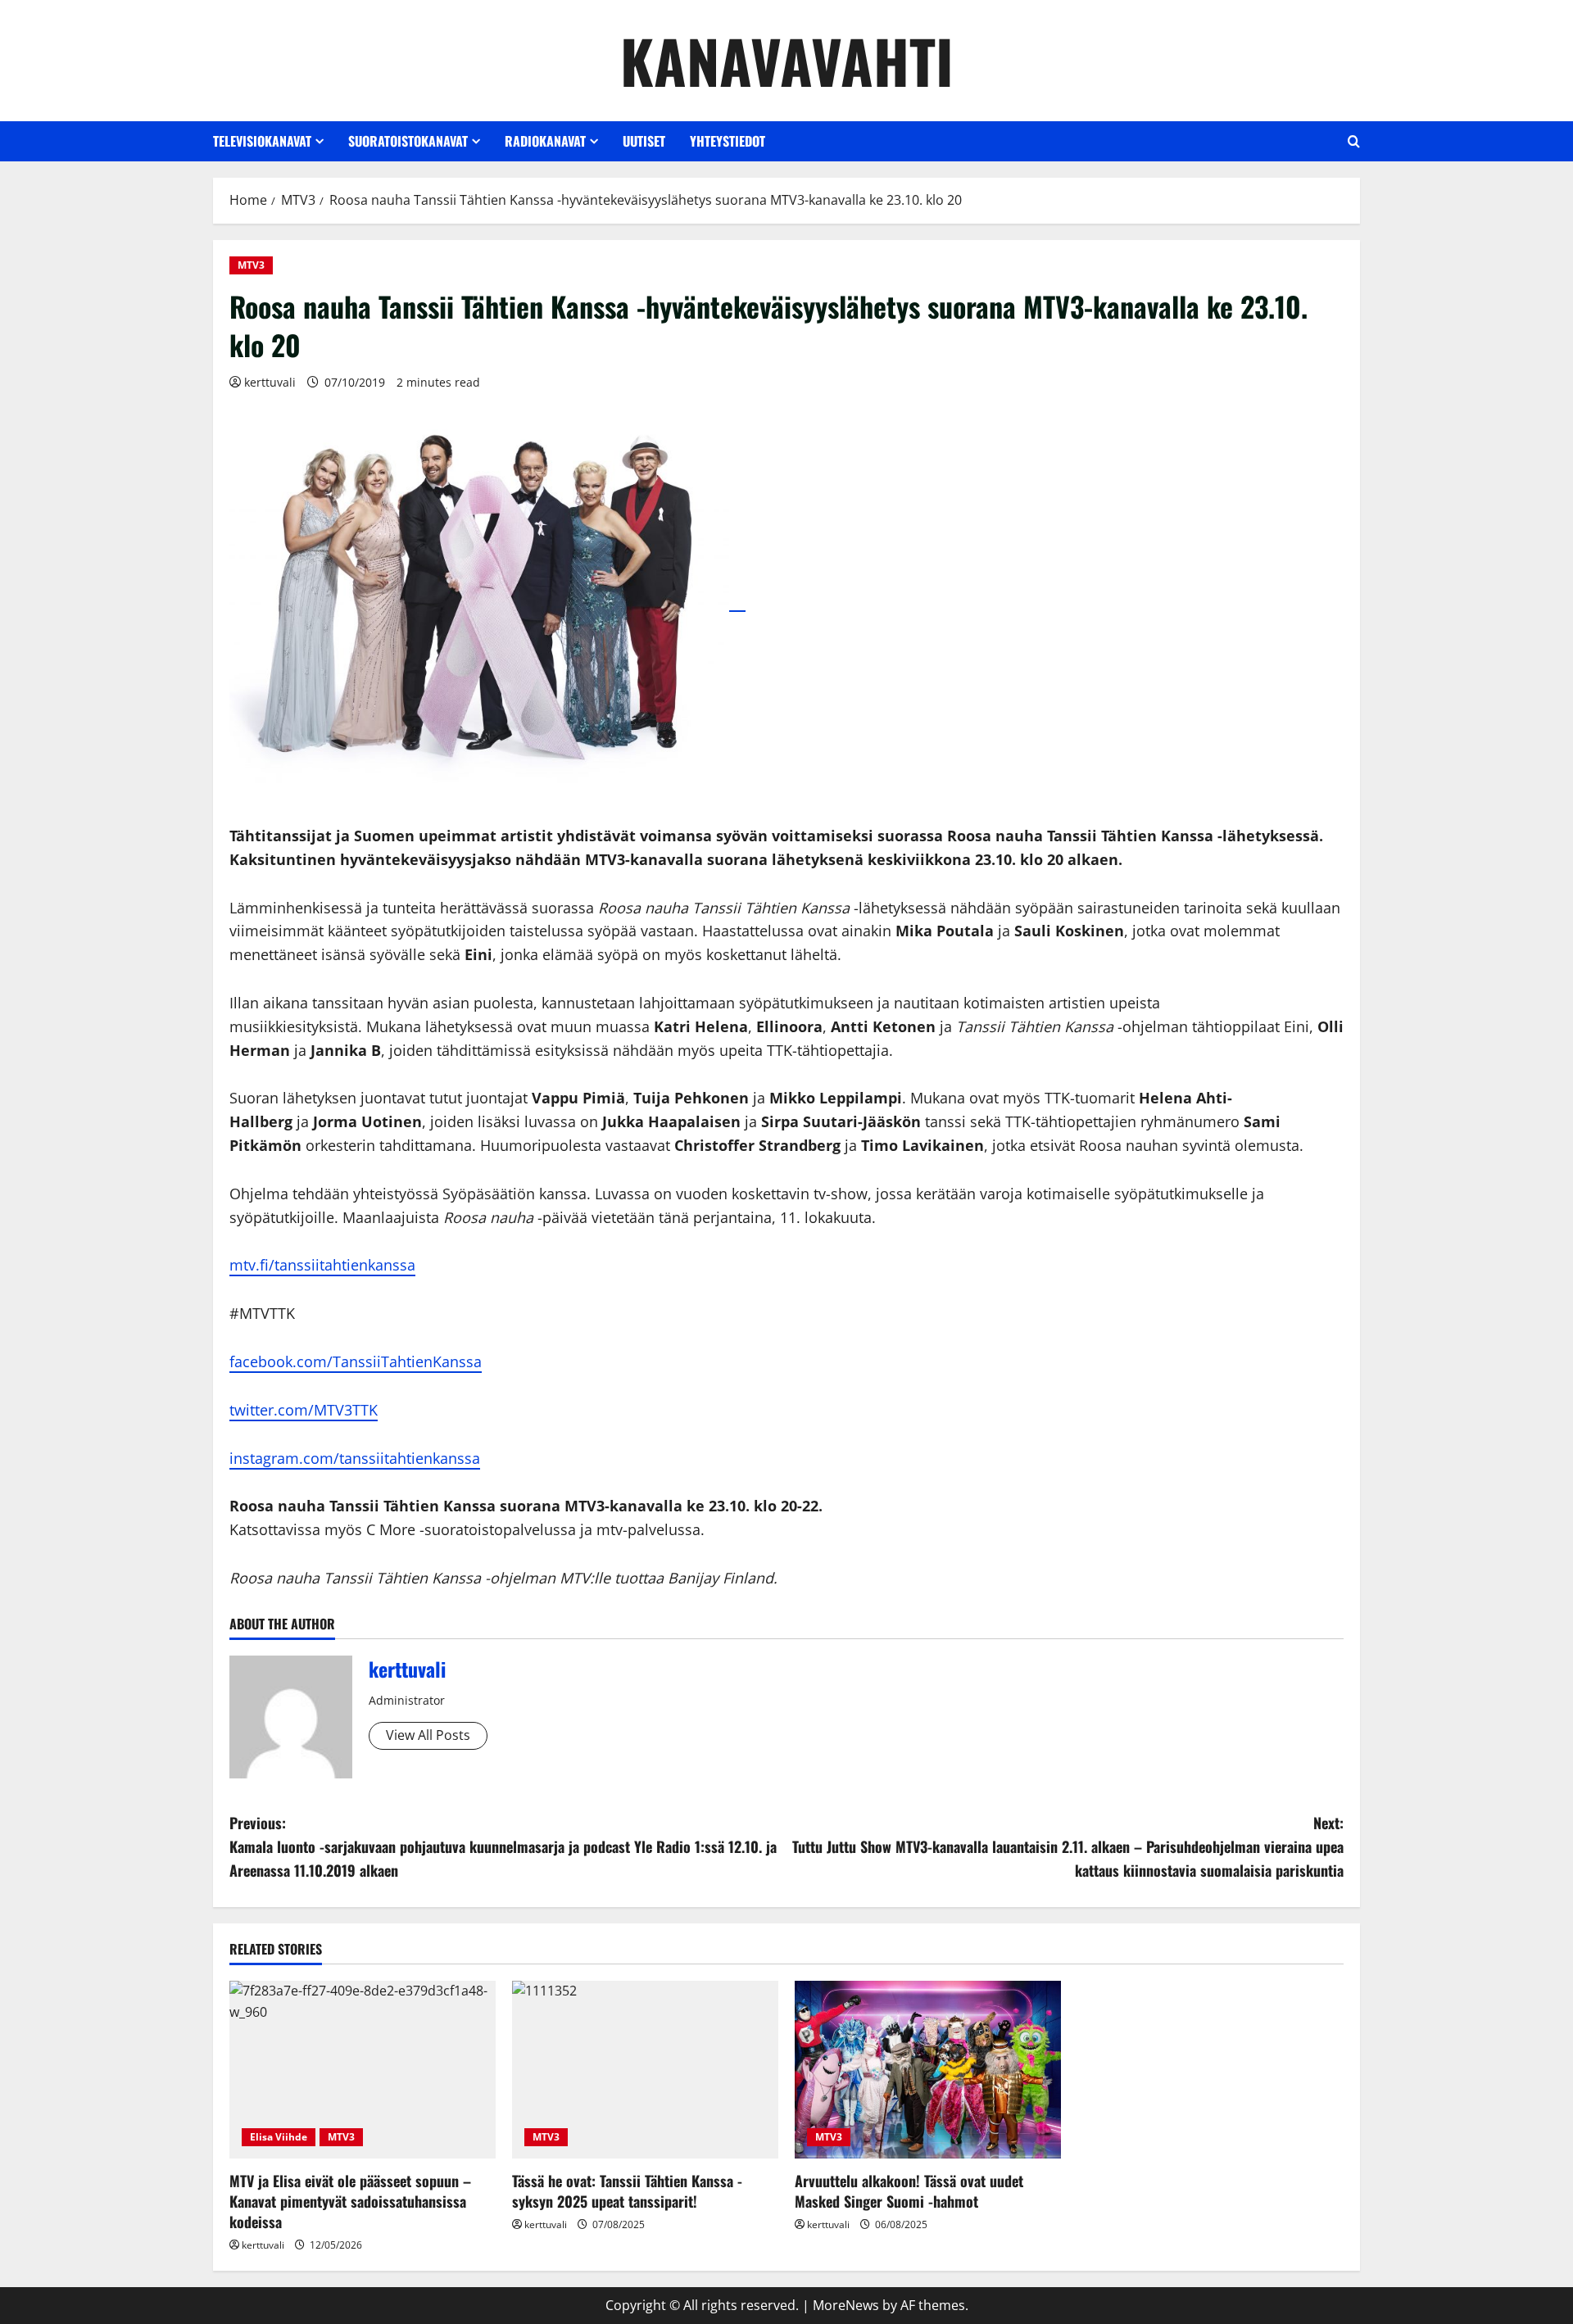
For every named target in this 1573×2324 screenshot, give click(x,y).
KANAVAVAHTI (787, 60)
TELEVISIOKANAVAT (262, 141)
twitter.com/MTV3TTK (304, 1410)
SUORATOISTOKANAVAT (408, 141)
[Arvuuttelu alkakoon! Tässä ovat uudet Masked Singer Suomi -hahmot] (928, 2070)
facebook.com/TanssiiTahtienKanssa (356, 1361)
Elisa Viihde (279, 2137)
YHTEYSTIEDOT (728, 141)
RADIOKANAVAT (545, 141)
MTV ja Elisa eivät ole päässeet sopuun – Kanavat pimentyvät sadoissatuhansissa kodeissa (350, 2201)
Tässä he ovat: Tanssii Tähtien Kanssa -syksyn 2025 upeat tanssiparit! (627, 2191)
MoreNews (846, 2305)
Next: (1068, 1846)
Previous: (503, 1846)
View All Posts (428, 1735)
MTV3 (251, 265)
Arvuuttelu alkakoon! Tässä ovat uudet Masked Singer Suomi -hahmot (909, 2191)
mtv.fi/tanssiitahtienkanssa (322, 1265)
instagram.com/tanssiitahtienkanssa (355, 1458)
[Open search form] (1354, 141)
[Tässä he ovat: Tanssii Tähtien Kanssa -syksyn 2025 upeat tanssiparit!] (645, 2070)
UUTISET (644, 141)
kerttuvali (270, 382)
